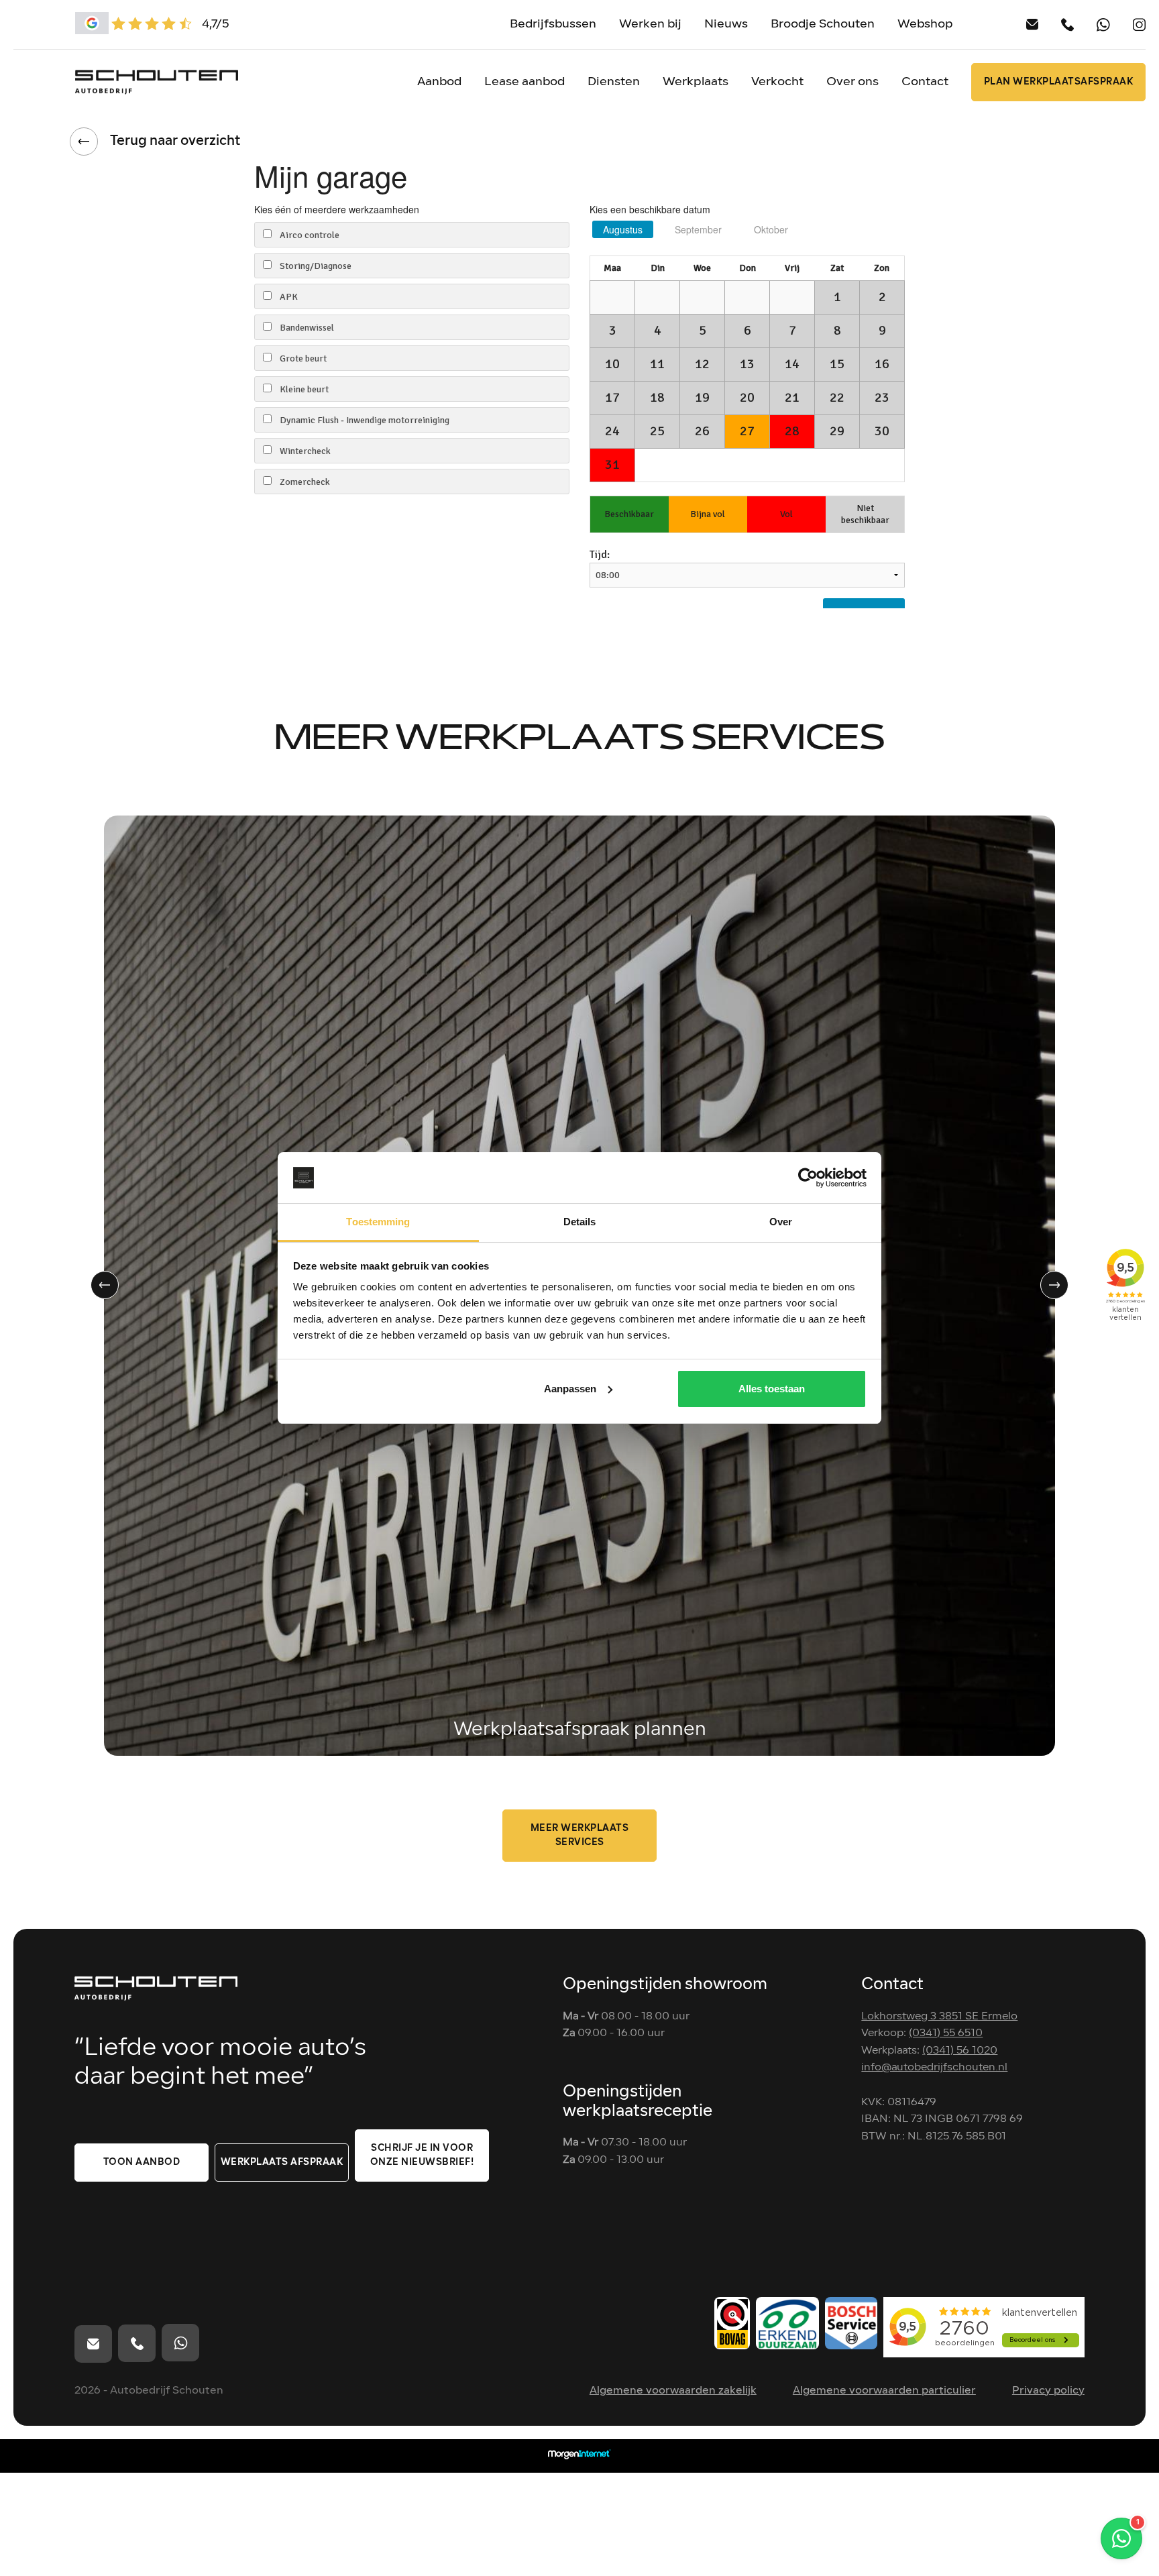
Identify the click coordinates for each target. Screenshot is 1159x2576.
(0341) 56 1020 (960, 2051)
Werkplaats (696, 82)
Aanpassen (570, 1389)
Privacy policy (1048, 2391)
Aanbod (439, 82)
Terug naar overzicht (175, 142)
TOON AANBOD (142, 2163)
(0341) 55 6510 (946, 2033)
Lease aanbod (525, 82)
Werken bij (650, 24)
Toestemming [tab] (378, 1222)
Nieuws (726, 24)
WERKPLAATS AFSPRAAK (282, 2163)
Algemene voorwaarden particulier (884, 2391)
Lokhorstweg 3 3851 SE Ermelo (939, 2017)
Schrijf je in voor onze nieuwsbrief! (422, 2155)
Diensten (614, 82)
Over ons (852, 82)
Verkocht (777, 82)
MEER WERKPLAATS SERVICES (580, 1836)
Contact (925, 82)
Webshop (925, 24)
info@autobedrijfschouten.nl (934, 2068)
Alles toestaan (772, 1389)
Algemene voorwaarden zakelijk (673, 2391)
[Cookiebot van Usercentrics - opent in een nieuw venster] (808, 1178)
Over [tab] (781, 1222)
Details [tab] (580, 1222)
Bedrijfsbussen (553, 24)
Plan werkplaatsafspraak (1059, 82)
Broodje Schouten (823, 24)
